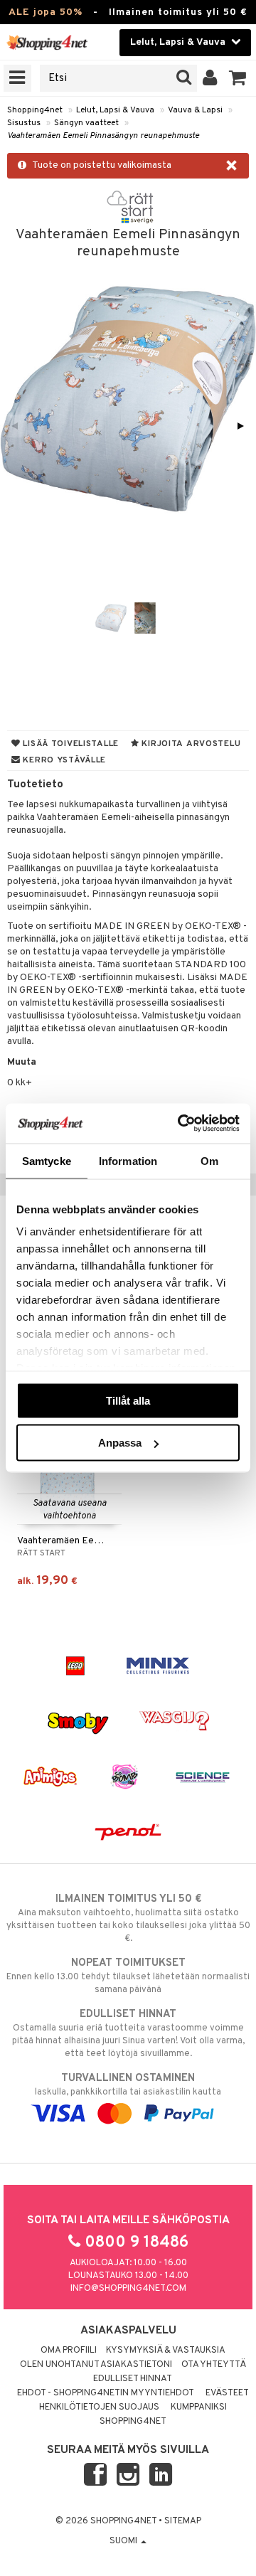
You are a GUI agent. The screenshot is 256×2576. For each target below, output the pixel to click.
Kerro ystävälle (63, 760)
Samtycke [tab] (47, 1160)
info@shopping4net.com (128, 2289)
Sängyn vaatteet (86, 123)
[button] (238, 78)
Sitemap (183, 2521)
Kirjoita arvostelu (190, 744)
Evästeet (227, 2393)
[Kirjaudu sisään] (210, 78)
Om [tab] (209, 1160)
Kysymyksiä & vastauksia (166, 2351)
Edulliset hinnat (133, 2379)
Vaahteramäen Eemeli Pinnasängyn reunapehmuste (103, 136)
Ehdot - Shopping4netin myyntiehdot (106, 2393)
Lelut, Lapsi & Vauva (115, 110)
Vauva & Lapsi (195, 110)
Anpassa (120, 1443)
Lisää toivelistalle (70, 744)
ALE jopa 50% (46, 12)
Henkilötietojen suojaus (99, 2407)
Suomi (124, 2541)
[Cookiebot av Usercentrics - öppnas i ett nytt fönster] (181, 1124)
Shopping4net (35, 110)
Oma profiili (69, 2351)
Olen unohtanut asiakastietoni (96, 2365)
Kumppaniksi (199, 2407)
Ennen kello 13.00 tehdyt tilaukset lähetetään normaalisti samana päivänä (128, 1976)
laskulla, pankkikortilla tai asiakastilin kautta (128, 2085)
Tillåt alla (128, 1400)
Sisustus (24, 123)
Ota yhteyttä (214, 2365)
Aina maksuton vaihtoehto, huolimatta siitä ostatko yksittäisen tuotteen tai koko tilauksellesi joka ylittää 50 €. (128, 1918)
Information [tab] (128, 1160)
